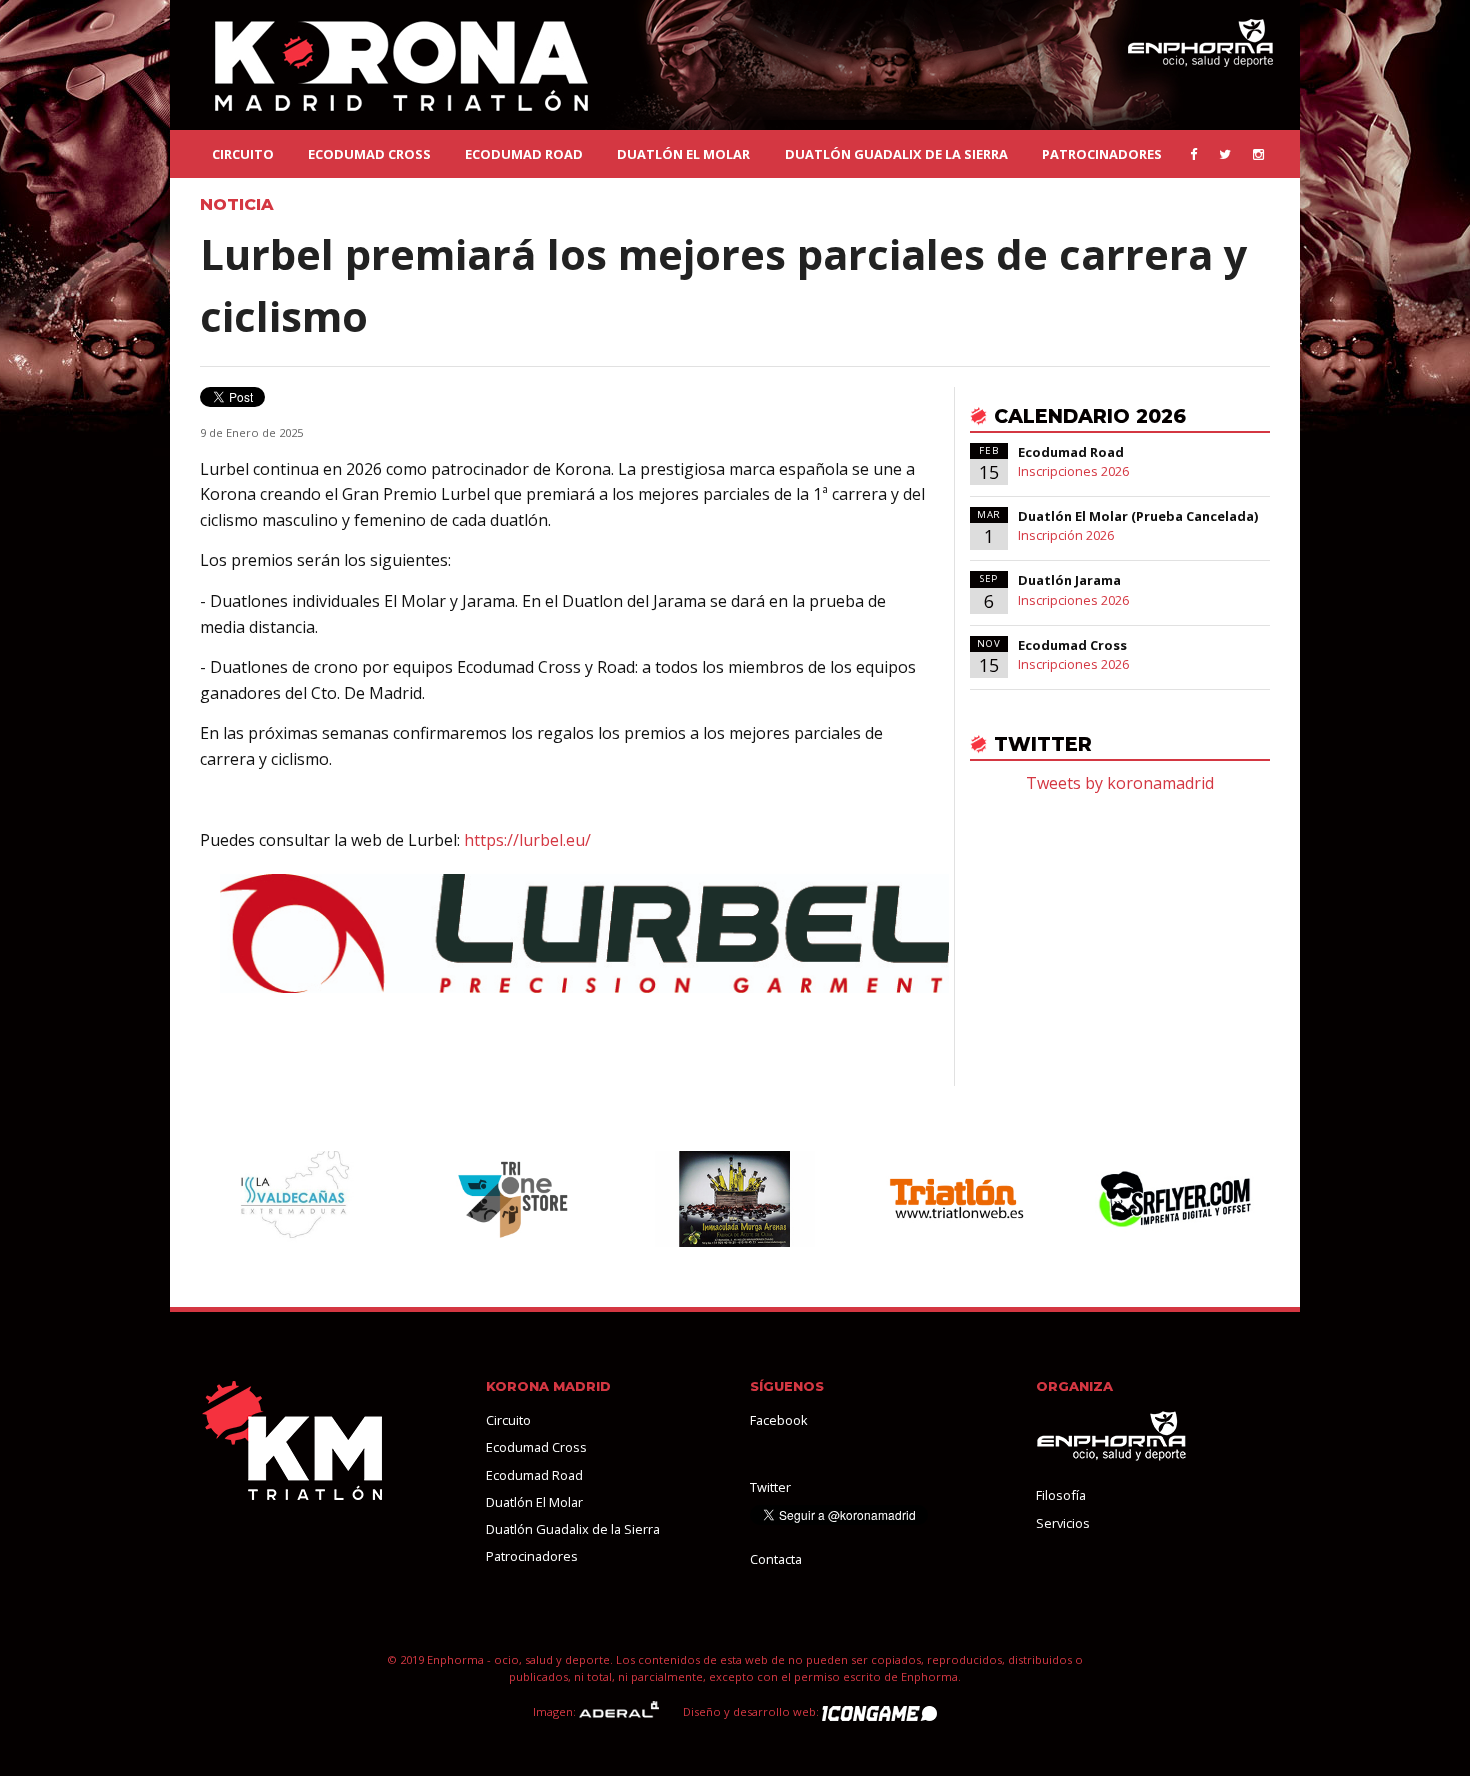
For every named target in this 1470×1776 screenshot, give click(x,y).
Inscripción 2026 (1066, 535)
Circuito (243, 154)
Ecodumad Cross (369, 154)
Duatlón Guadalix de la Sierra (896, 154)
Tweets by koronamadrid (1120, 783)
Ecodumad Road (524, 154)
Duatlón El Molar (683, 154)
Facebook (779, 1420)
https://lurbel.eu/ (527, 840)
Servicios (1063, 1523)
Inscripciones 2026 (1073, 471)
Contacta (776, 1559)
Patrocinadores (1102, 154)
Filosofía (1061, 1495)
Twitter (770, 1487)
